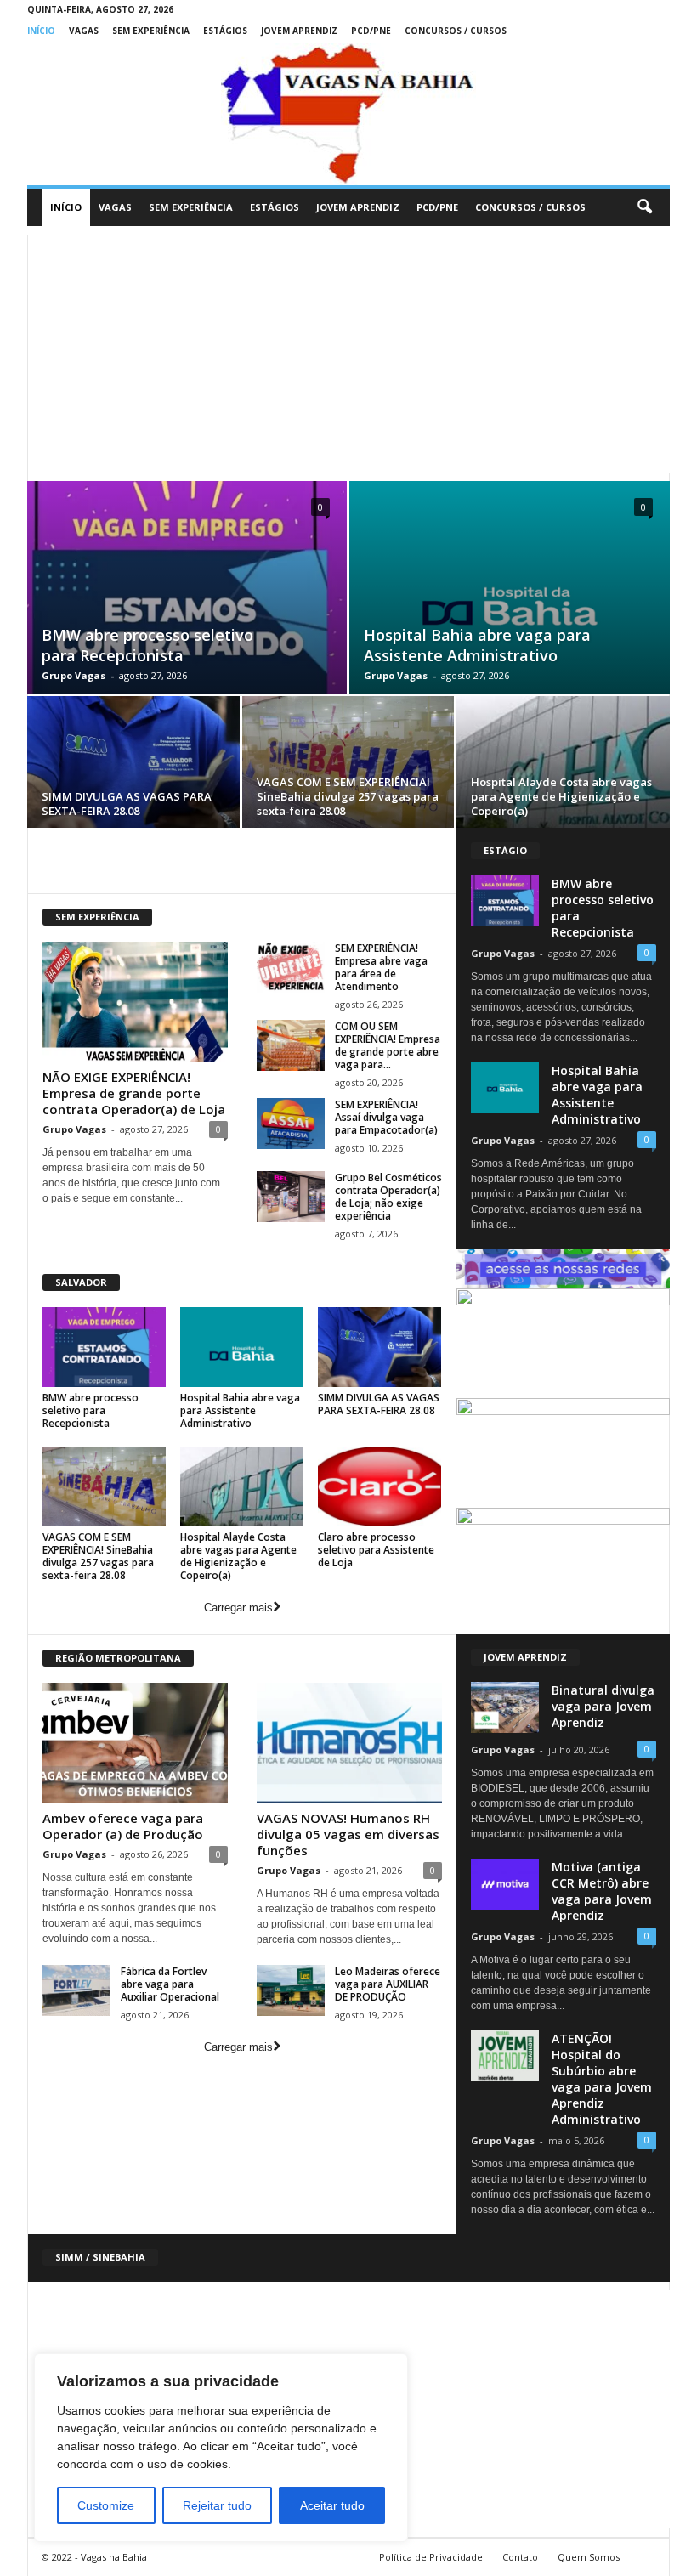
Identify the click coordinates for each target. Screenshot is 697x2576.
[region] (221, 2448)
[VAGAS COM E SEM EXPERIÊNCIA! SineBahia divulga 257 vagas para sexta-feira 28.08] (348, 764)
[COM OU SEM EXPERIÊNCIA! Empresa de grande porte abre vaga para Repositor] (291, 1045)
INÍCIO (41, 31)
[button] (644, 207)
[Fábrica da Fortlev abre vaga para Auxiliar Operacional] (76, 1990)
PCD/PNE (371, 31)
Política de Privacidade (431, 2557)
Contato (520, 2557)
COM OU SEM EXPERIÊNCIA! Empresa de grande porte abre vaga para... (388, 1045)
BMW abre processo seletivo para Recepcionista (147, 645)
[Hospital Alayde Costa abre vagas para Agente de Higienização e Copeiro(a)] (563, 765)
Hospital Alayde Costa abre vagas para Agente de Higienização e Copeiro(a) (561, 796)
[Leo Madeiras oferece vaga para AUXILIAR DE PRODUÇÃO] (291, 1990)
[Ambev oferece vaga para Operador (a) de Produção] (135, 1743)
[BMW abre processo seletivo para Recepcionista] (187, 606)
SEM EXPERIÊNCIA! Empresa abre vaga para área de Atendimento (381, 967)
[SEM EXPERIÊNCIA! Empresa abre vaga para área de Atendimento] (291, 967)
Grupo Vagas (74, 675)
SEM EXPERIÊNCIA (151, 31)
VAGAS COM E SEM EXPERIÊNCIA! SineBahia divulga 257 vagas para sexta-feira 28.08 (348, 796)
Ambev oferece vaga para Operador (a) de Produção (123, 1826)
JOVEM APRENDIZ (299, 31)
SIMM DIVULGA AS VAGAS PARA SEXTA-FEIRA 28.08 (127, 804)
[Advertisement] (348, 354)
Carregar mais (238, 1608)
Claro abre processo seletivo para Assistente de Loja (376, 1550)
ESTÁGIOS (225, 31)
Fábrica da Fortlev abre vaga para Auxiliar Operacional (170, 1984)
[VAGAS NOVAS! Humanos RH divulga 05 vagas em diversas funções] (349, 1743)
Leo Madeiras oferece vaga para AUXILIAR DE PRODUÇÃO (388, 1984)
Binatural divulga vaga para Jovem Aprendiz (603, 1706)
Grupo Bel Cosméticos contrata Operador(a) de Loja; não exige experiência (388, 1197)
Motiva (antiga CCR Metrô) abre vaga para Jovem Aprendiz (602, 1891)
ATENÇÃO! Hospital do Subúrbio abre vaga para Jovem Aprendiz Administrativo (602, 2079)
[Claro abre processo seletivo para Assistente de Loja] (380, 1486)
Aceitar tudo (332, 2505)
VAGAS (84, 31)
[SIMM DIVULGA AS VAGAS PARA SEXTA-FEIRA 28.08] (133, 764)
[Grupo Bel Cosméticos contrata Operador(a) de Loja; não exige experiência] (291, 1197)
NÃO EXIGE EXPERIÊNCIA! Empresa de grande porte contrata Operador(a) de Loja (134, 1093)
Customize (106, 2505)
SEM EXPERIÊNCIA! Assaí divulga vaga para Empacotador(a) (386, 1117)
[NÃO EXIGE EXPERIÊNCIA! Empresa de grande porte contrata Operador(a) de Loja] (135, 1002)
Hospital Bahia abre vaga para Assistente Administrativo (477, 645)
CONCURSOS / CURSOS (456, 31)
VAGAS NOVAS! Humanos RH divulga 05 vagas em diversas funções (348, 1834)
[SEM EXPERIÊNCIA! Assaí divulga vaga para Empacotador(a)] (291, 1124)
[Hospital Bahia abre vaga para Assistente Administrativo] (510, 606)
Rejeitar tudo (217, 2505)
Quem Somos (589, 2557)
